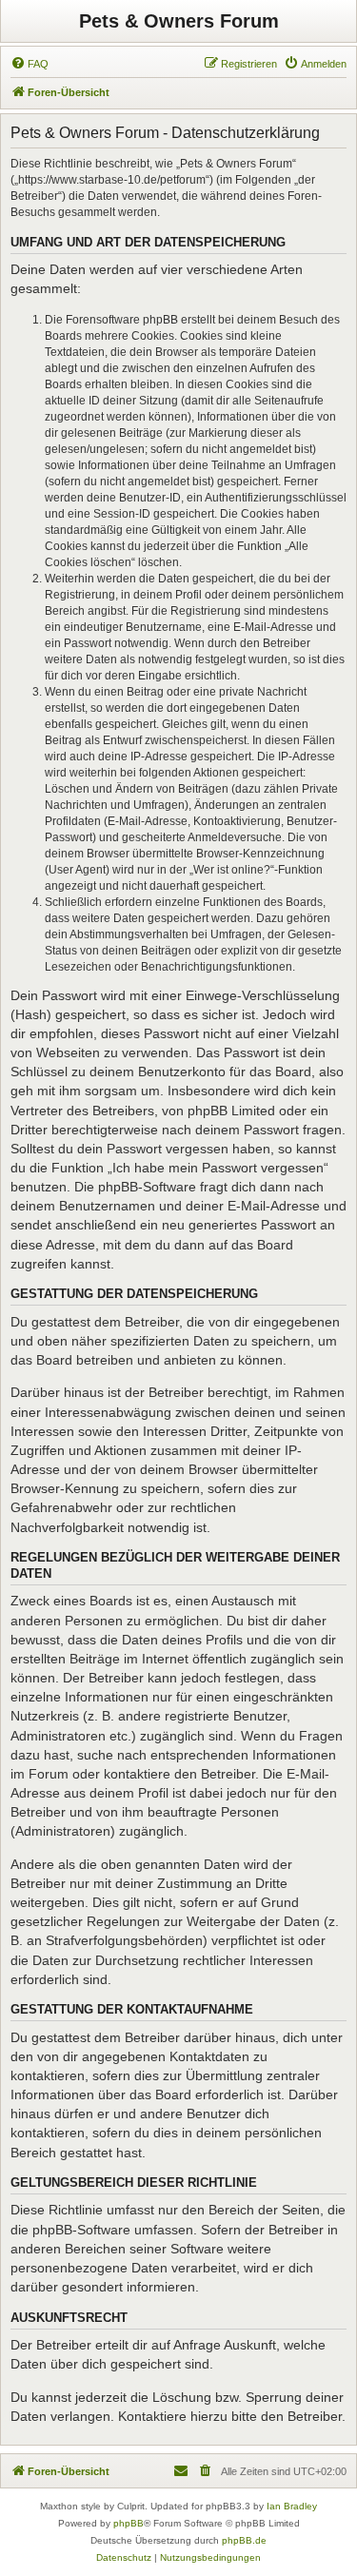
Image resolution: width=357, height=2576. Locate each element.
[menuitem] (30, 64)
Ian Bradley (292, 2506)
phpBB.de (244, 2540)
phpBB (129, 2523)
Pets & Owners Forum (179, 21)
